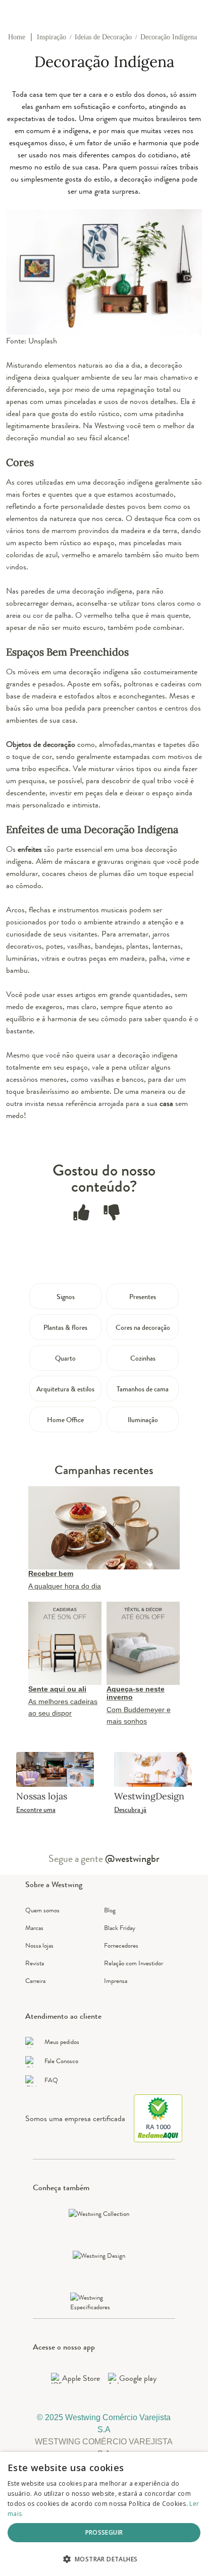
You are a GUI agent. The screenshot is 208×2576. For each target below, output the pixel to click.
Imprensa (116, 1981)
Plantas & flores (65, 1327)
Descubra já (130, 1809)
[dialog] (104, 2514)
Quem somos (42, 1910)
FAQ (51, 2080)
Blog (110, 1910)
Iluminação (143, 1420)
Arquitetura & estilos (65, 1389)
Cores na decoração (143, 1327)
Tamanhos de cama (143, 1389)
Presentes (143, 1297)
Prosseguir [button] (104, 2532)
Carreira (35, 1981)
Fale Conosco (61, 2061)
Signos (66, 1297)
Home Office (65, 1420)
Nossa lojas (39, 1945)
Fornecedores (121, 1945)
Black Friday (120, 1928)
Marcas (34, 1928)
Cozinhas (143, 1358)
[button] (104, 2559)
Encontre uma (36, 1809)
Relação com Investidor (134, 1963)
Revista (35, 1963)
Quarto (65, 1358)
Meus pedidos (62, 2042)
